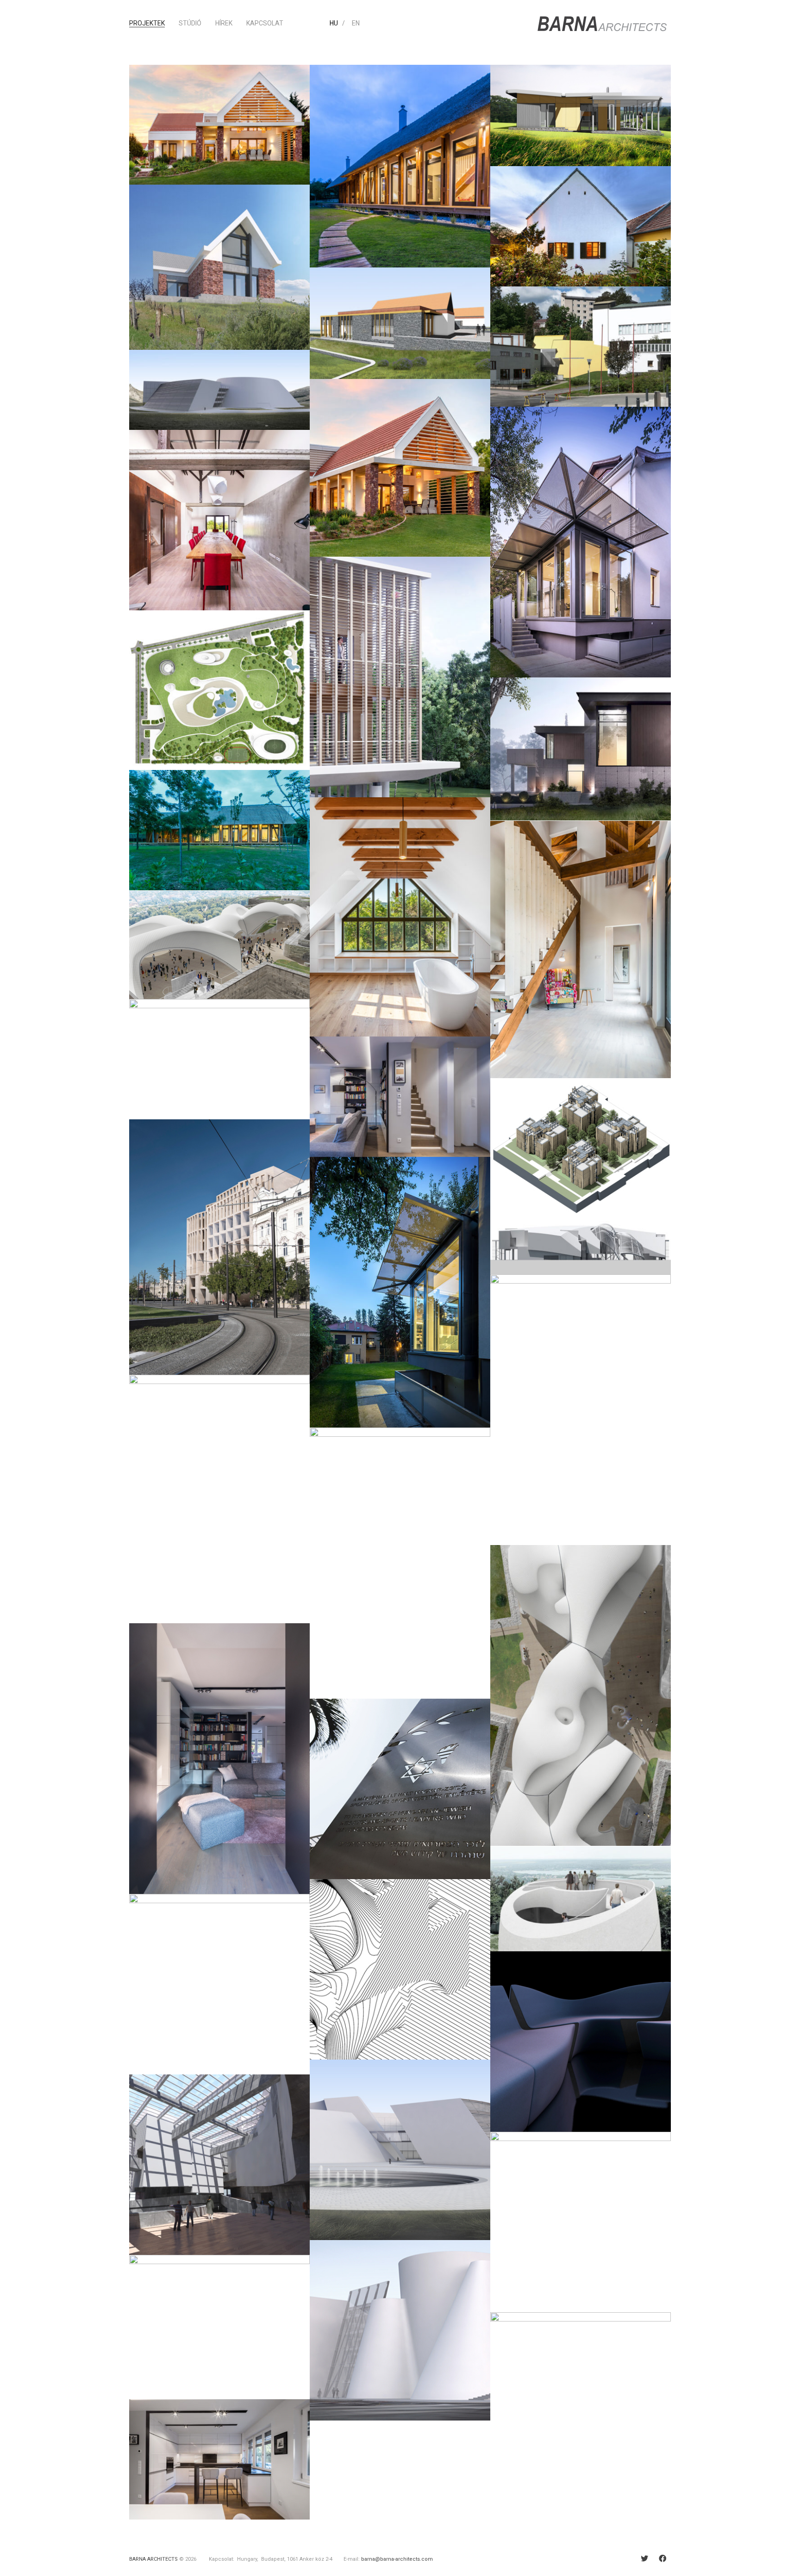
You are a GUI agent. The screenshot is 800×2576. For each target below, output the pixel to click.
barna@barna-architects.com (397, 2559)
